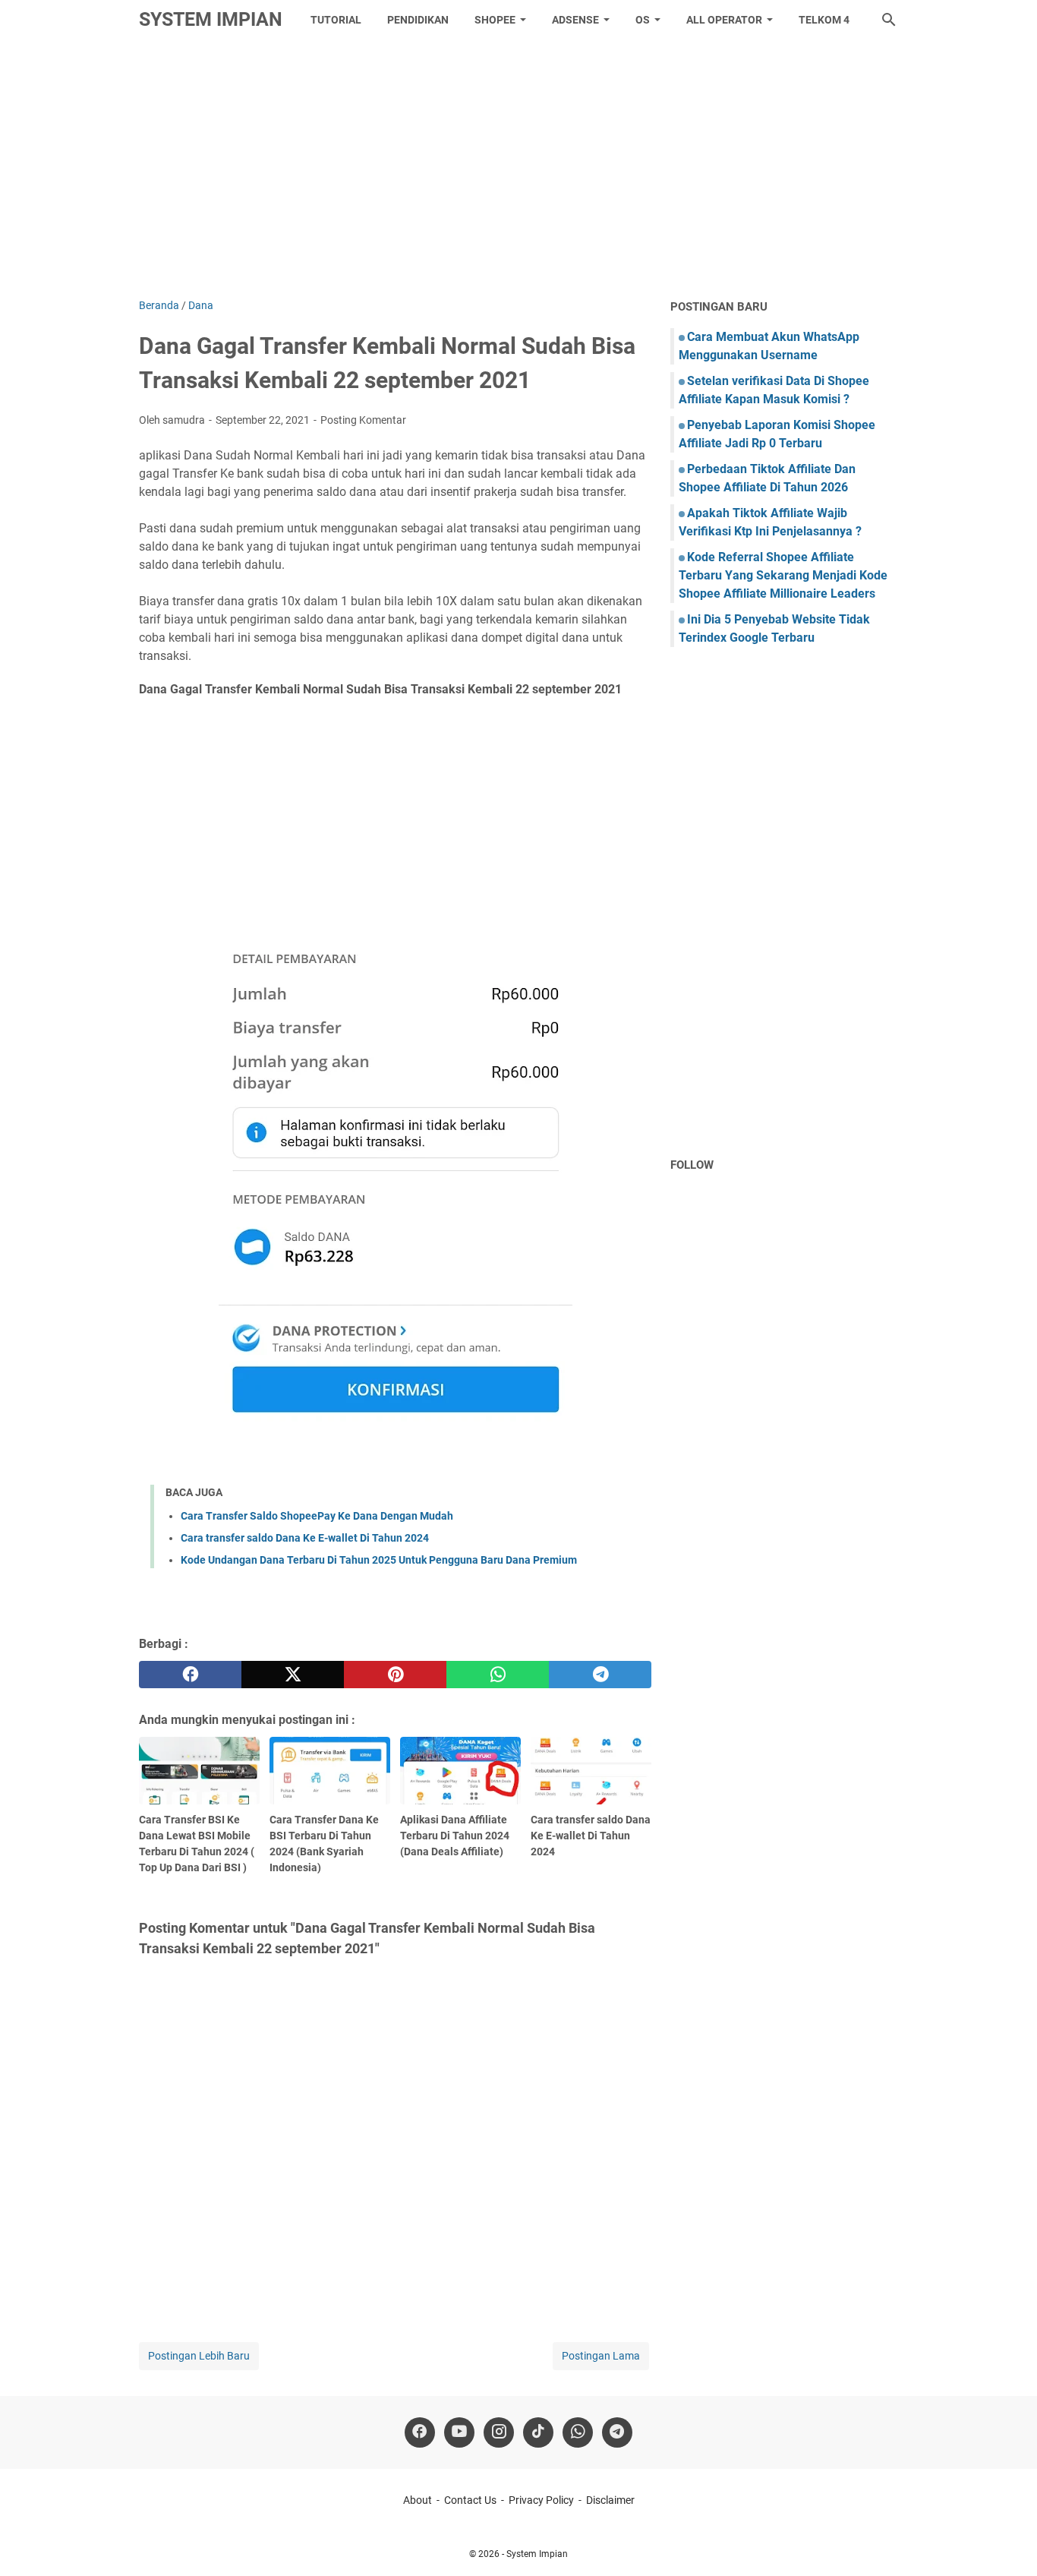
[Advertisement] (518, 169)
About (418, 2500)
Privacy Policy (541, 2500)
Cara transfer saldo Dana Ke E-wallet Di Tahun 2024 (305, 1538)
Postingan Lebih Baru (199, 2356)
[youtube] (459, 2432)
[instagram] (499, 2432)
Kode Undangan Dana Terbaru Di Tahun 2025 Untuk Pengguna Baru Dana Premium (379, 1560)
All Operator (724, 20)
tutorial (336, 20)
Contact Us (470, 2500)
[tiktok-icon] (538, 2432)
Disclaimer (610, 2500)
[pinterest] (395, 1675)
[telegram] (600, 1675)
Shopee (495, 20)
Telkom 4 (824, 20)
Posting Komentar (363, 420)
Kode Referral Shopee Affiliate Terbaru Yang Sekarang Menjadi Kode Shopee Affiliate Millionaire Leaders (783, 575)
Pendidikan (418, 20)
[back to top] (1007, 2542)
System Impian (211, 19)
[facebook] (190, 1675)
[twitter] (293, 1675)
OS (643, 20)
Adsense (575, 20)
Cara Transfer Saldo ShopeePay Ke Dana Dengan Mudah (317, 1516)
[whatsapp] (498, 1675)
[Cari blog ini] (889, 20)
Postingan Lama (601, 2356)
